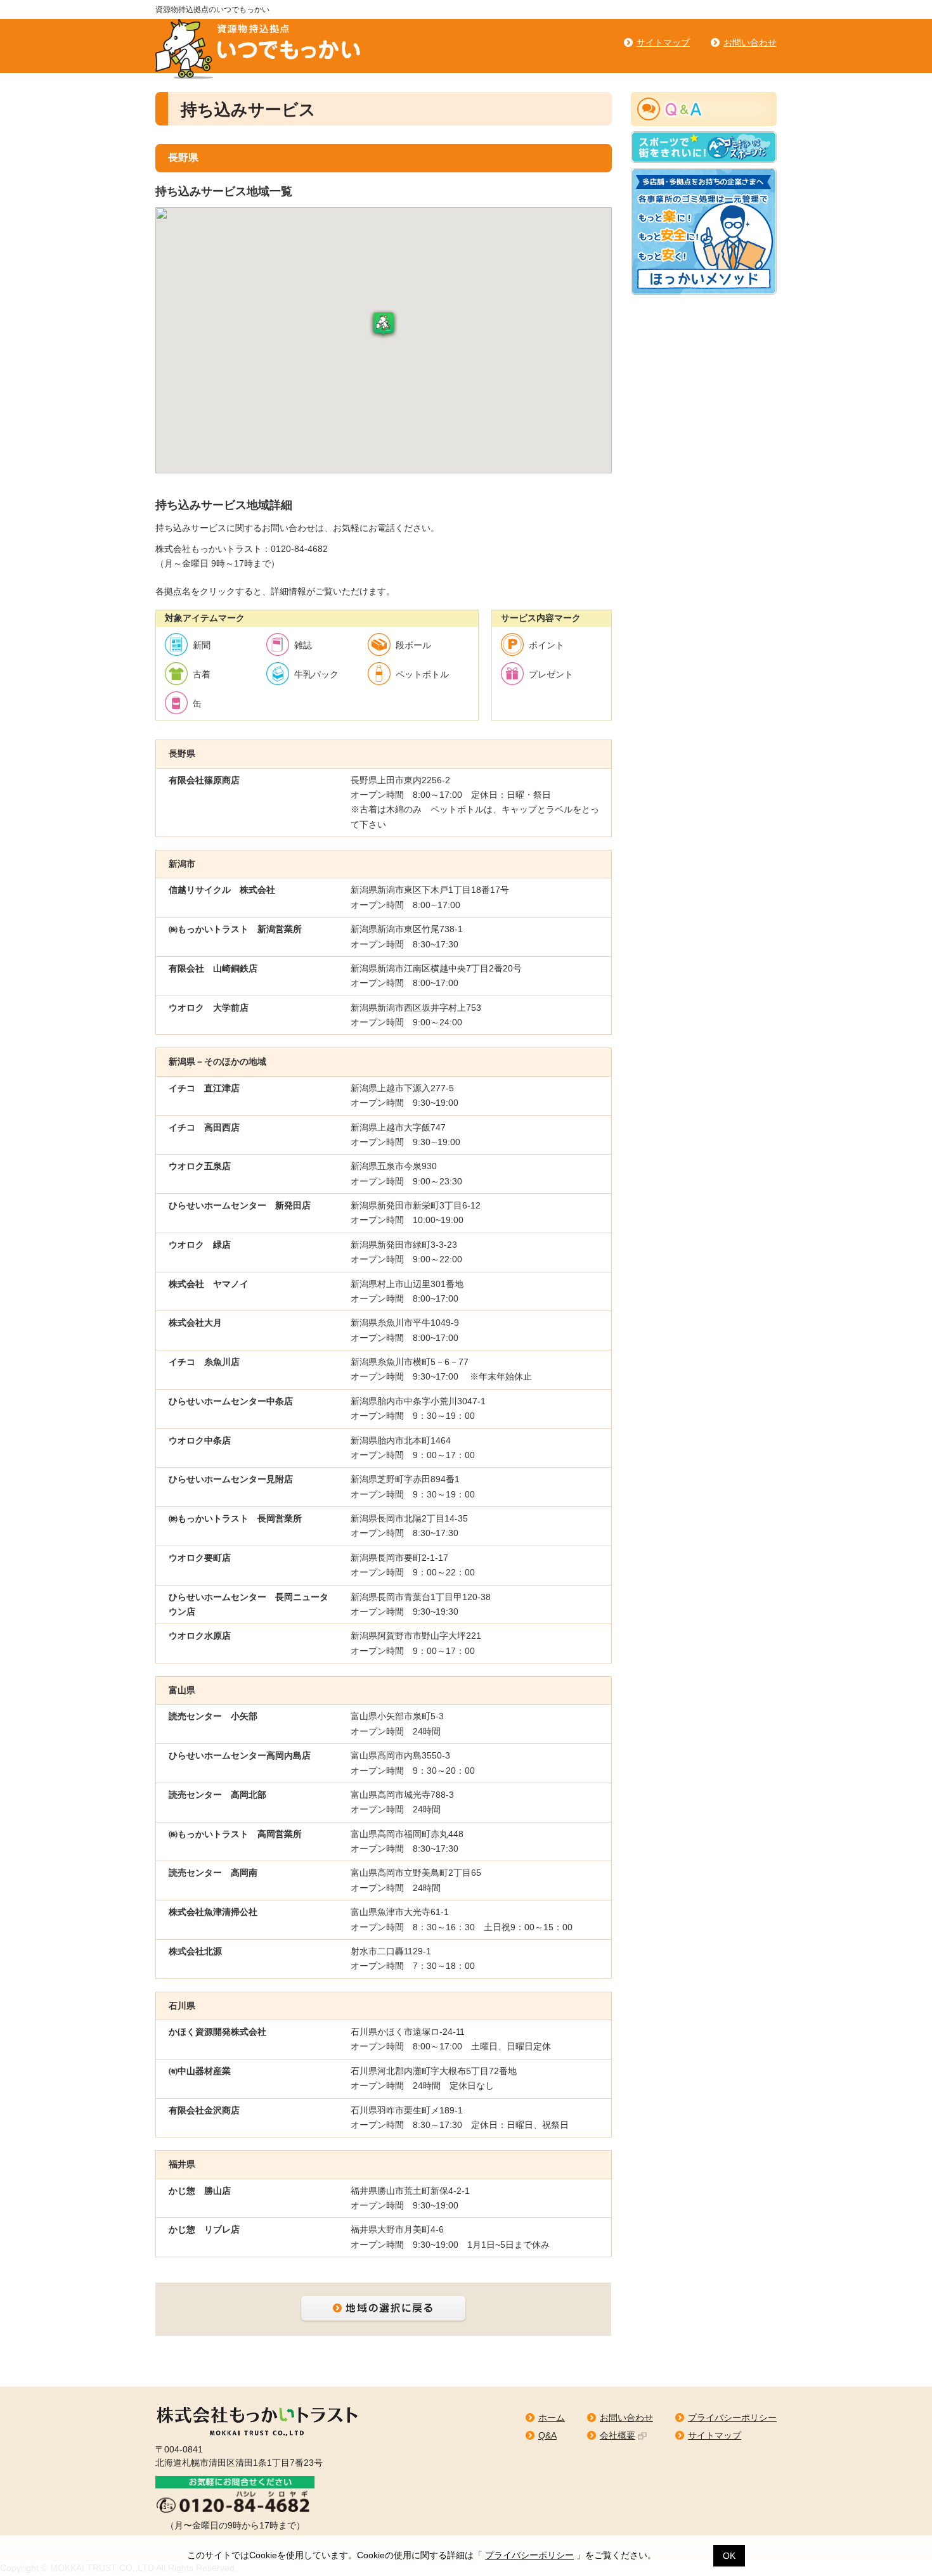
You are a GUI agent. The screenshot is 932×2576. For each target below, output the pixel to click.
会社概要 (618, 2435)
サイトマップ (663, 42)
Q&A (547, 2435)
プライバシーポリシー (529, 2555)
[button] (384, 325)
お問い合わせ (750, 42)
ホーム (552, 2418)
